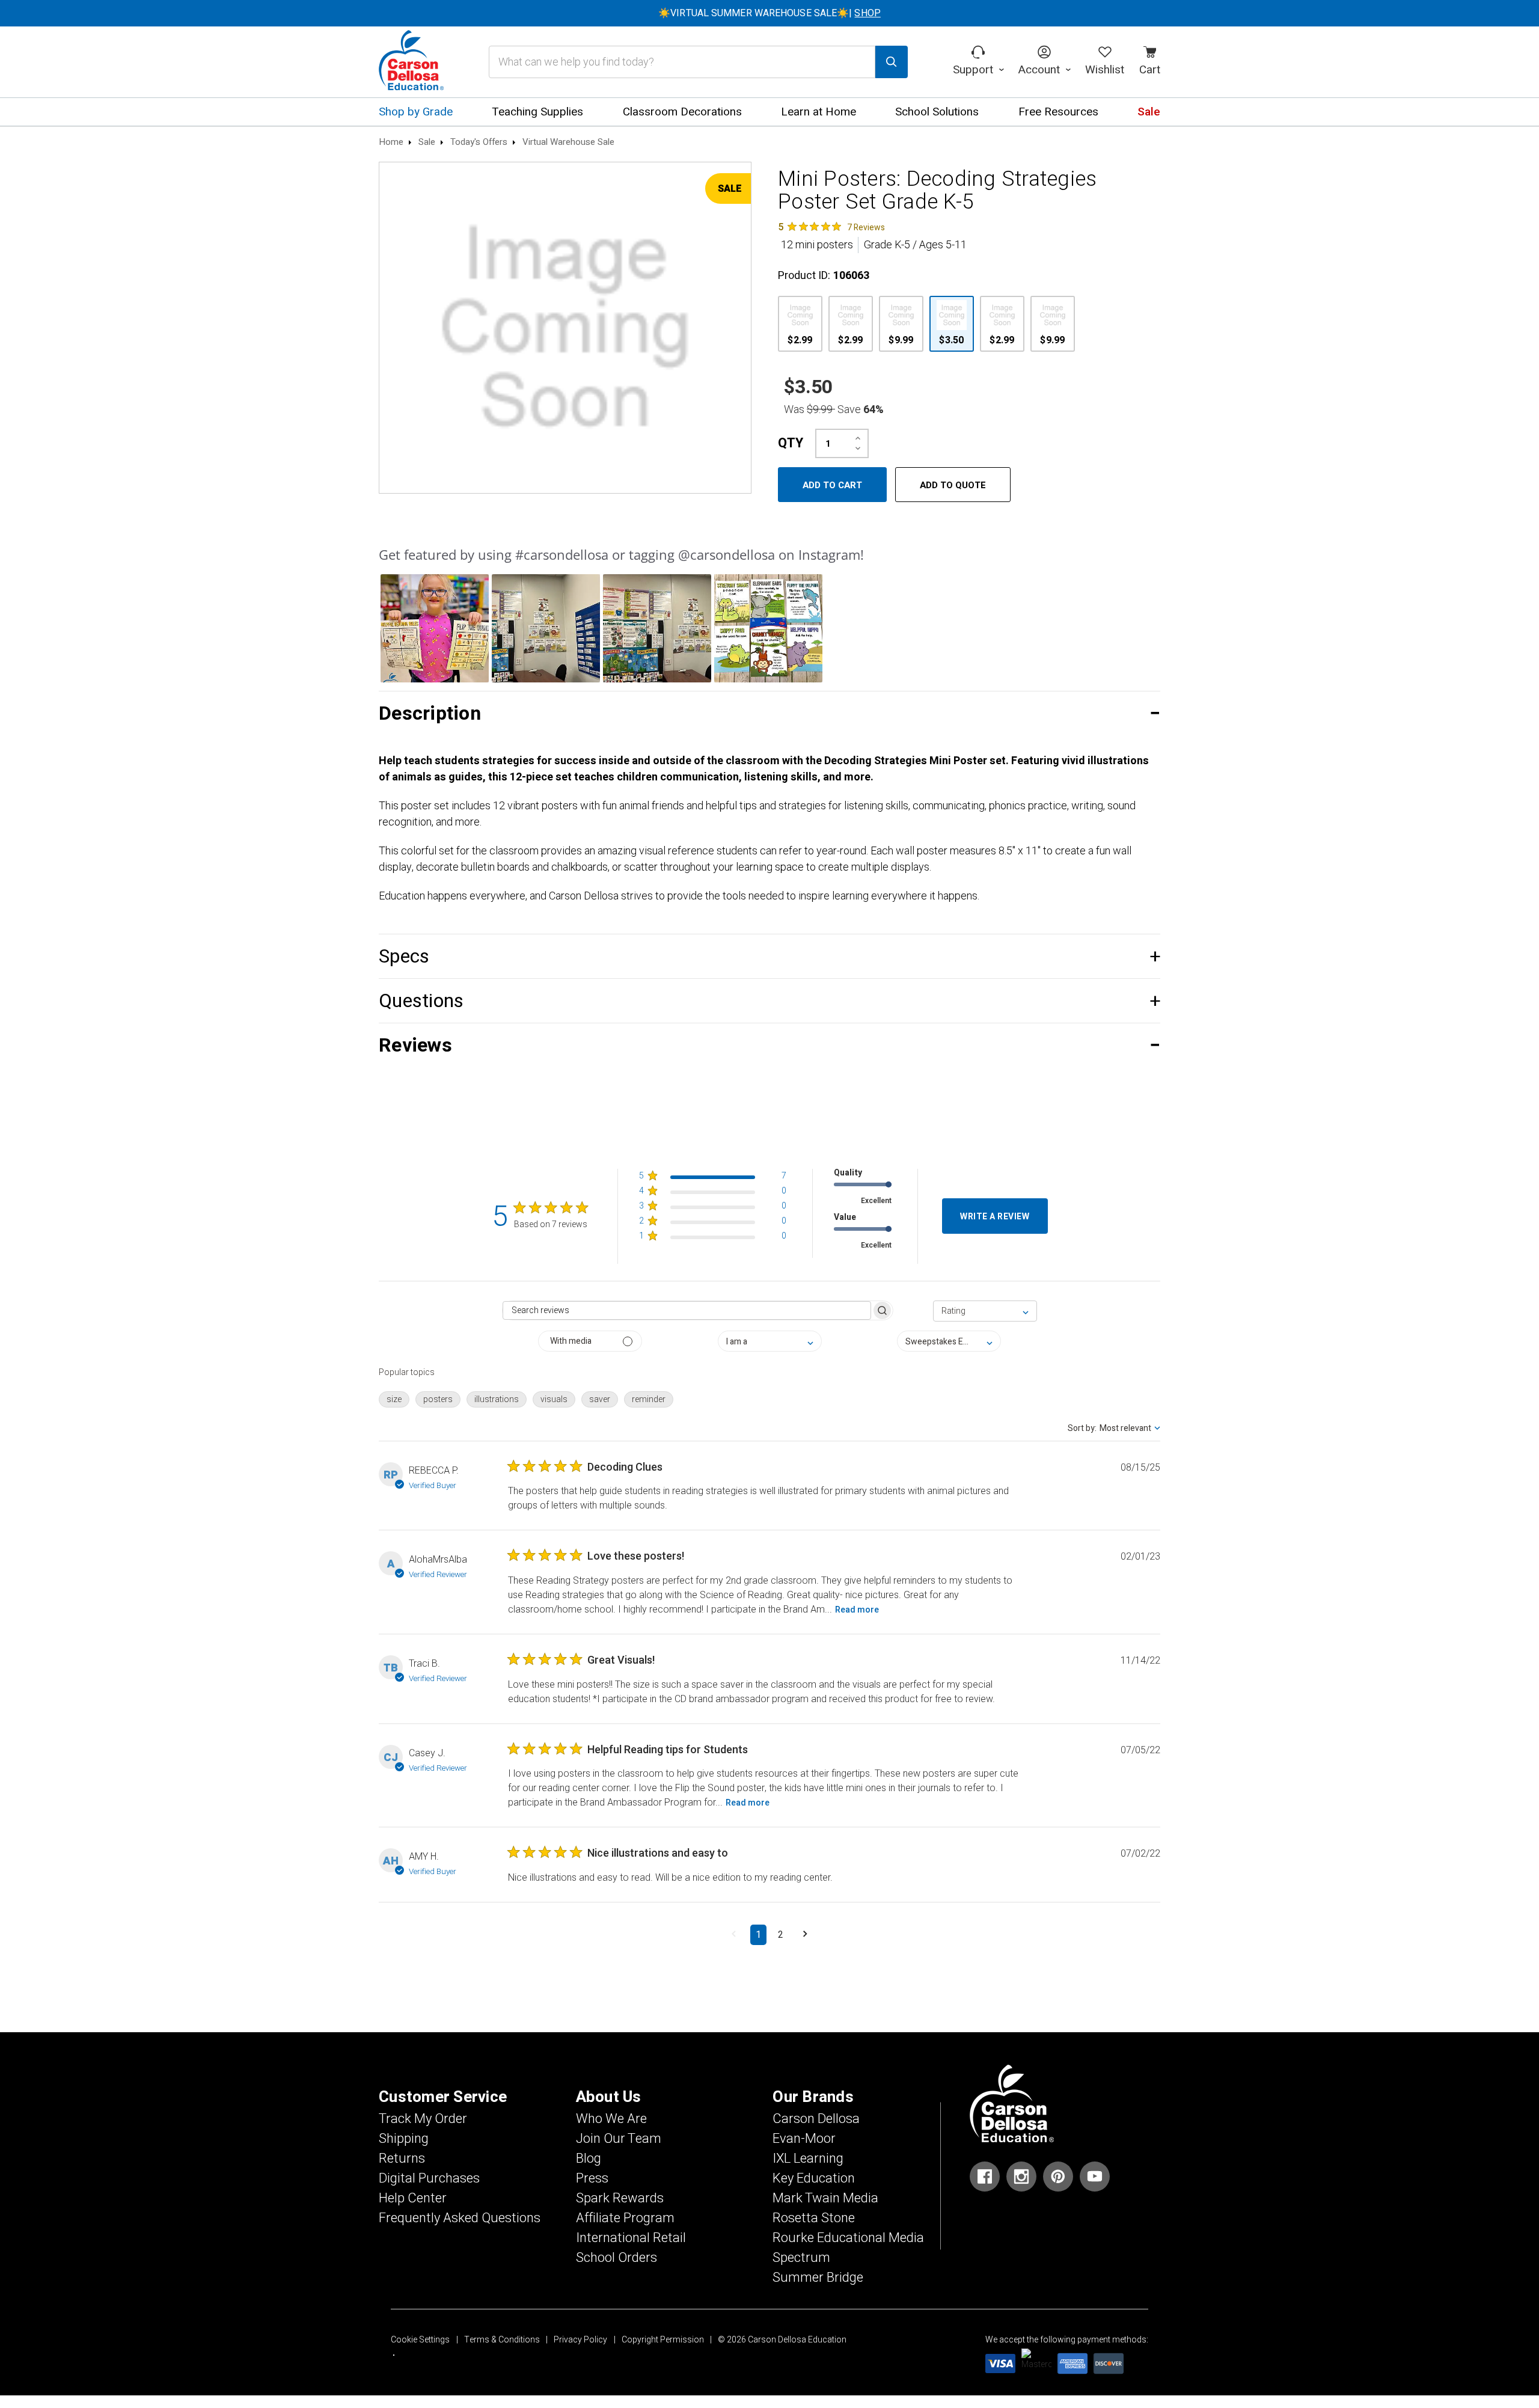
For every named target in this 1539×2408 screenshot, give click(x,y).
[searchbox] (687, 1310)
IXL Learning (808, 2158)
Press (592, 2178)
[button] (435, 628)
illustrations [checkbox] (497, 1399)
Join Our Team (619, 2139)
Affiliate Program (625, 2218)
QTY (791, 443)
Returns (402, 2158)
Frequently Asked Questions (460, 2218)
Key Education (814, 2178)
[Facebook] (985, 2177)
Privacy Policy (580, 2340)
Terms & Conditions (502, 2340)
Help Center (413, 2198)
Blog (589, 2158)
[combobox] (985, 1311)
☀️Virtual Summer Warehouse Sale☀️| (769, 13)
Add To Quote (953, 485)
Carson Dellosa (816, 2119)
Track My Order (423, 2119)
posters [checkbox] (438, 1399)
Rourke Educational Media (848, 2238)
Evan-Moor (804, 2139)
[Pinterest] (1058, 2177)
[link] (831, 227)
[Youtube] (1095, 2177)
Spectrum (801, 2258)
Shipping (404, 2139)
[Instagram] (1021, 2177)
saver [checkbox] (600, 1399)
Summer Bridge (818, 2278)
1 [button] (758, 1935)
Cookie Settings (420, 2340)
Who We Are (611, 2119)
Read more (857, 1610)
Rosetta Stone (814, 2218)
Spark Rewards (620, 2198)
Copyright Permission (663, 2340)
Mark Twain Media (825, 2198)
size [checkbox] (394, 1399)
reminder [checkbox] (649, 1399)
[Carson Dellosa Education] (411, 62)
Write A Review (995, 1217)
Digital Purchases (429, 2178)
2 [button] (781, 1935)
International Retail (631, 2238)
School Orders (617, 2258)
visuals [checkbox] (554, 1399)
